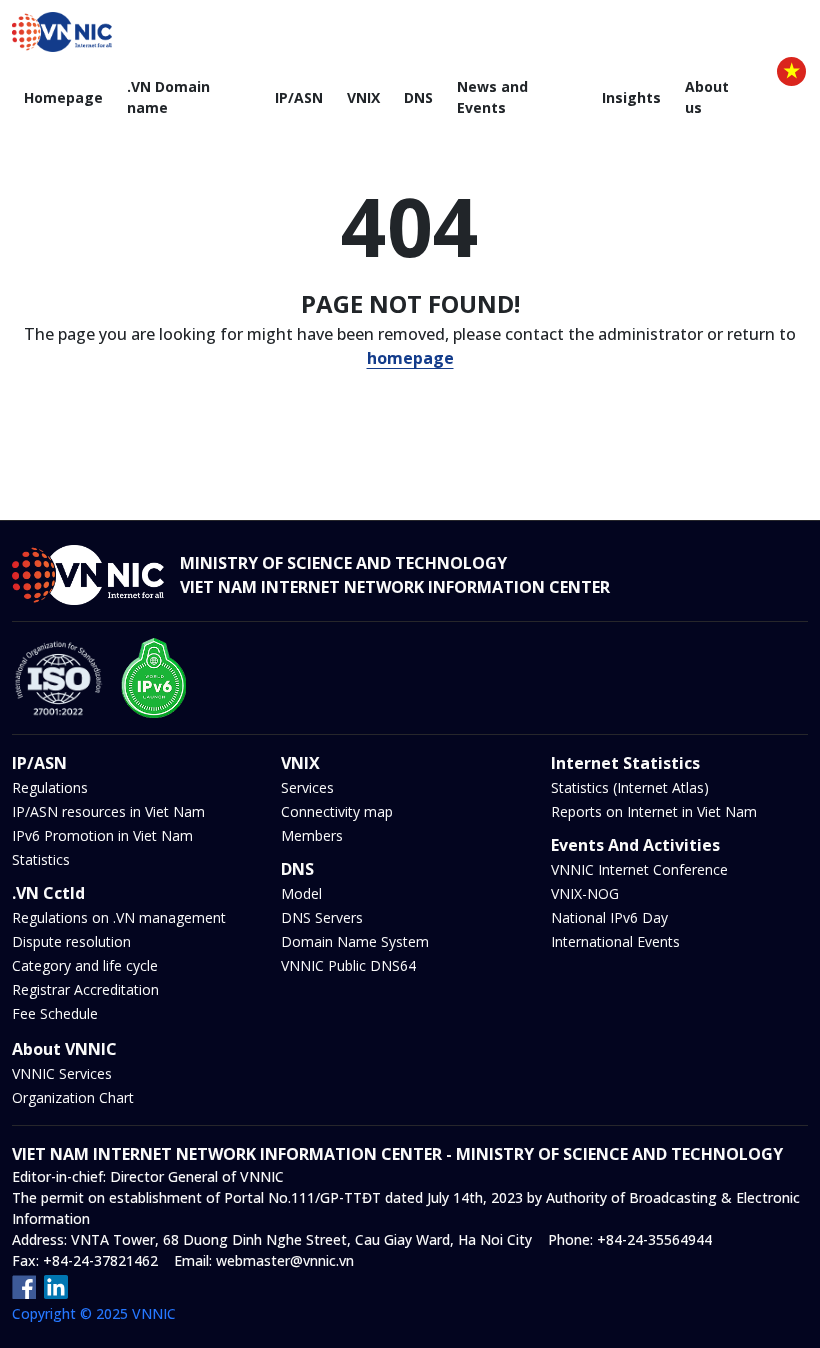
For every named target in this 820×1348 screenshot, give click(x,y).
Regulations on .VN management (119, 917)
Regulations (50, 787)
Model (301, 893)
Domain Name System (355, 941)
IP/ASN (299, 97)
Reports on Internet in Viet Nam (654, 811)
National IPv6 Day (609, 917)
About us (707, 97)
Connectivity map (337, 811)
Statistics (41, 859)
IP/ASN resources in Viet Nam (108, 811)
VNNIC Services (62, 1073)
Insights (631, 97)
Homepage (63, 97)
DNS (418, 97)
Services (307, 787)
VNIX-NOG (585, 893)
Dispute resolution (71, 941)
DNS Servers (322, 917)
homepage (410, 358)
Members (312, 835)
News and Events (492, 97)
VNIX (363, 97)
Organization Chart (73, 1097)
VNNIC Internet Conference (639, 869)
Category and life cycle (85, 965)
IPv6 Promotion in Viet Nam (102, 835)
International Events (615, 941)
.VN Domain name (168, 97)
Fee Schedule (55, 1013)
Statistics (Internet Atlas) (630, 787)
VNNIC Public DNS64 (348, 965)
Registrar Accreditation (85, 989)
